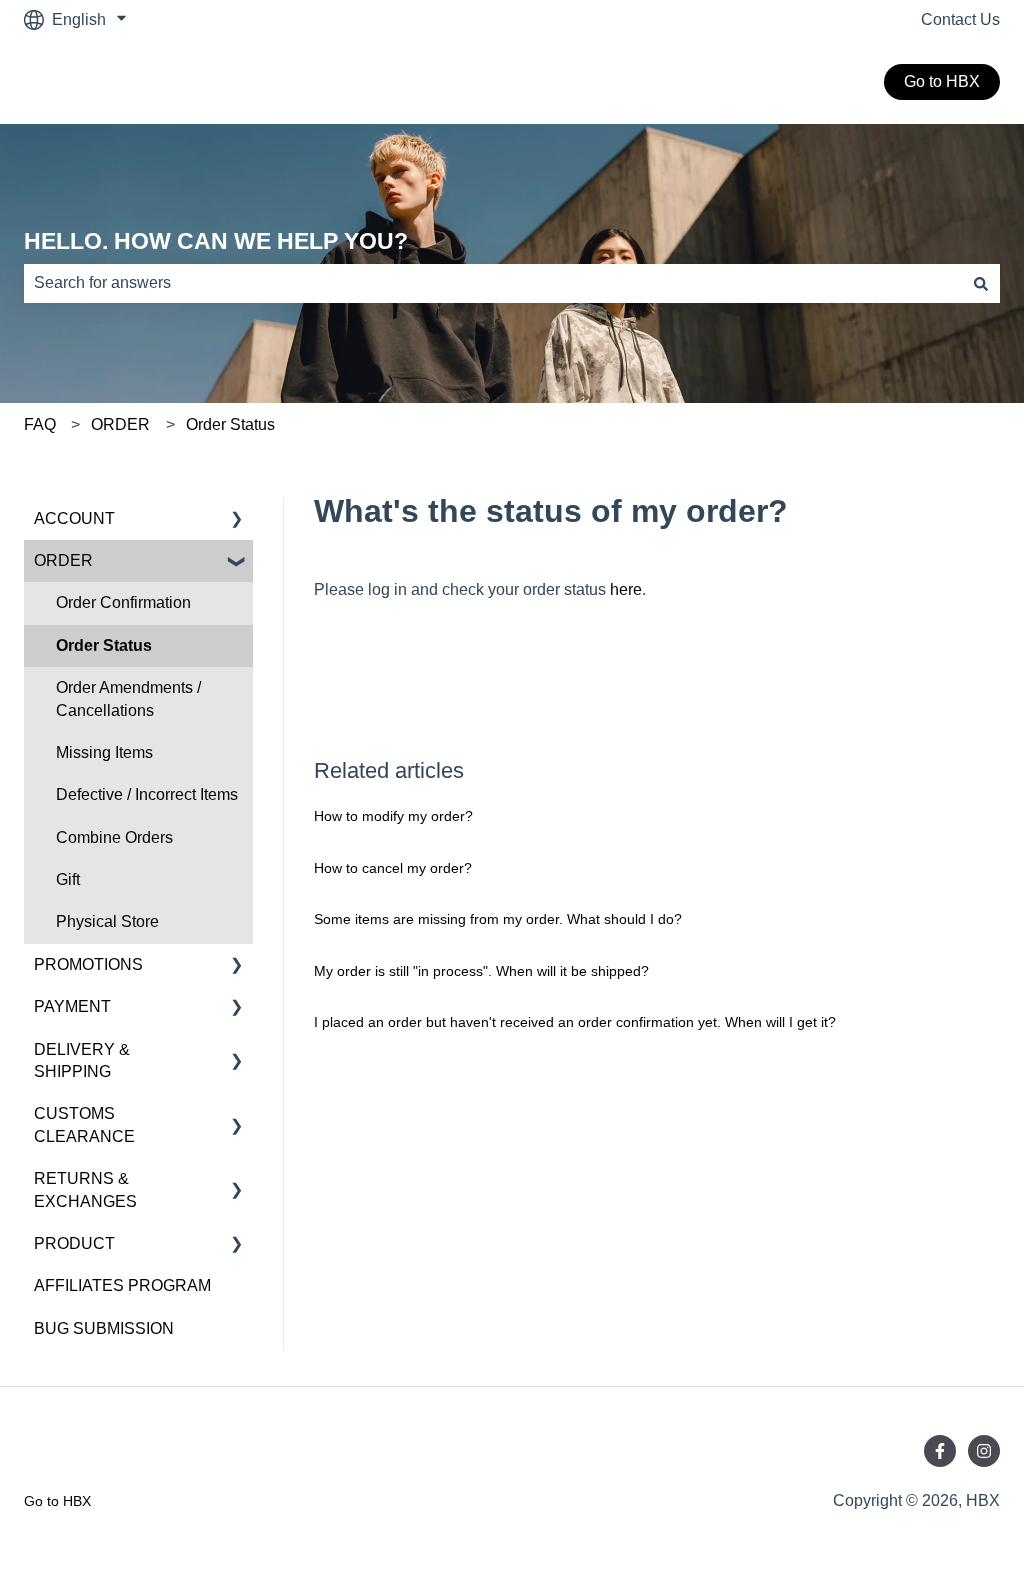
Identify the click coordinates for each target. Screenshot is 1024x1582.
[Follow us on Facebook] (940, 1451)
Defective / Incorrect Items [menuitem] (147, 794)
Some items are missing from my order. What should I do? (498, 919)
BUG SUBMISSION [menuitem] (104, 1328)
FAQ (40, 424)
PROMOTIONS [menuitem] (88, 964)
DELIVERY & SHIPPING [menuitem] (82, 1060)
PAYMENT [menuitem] (72, 1006)
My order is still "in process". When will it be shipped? (481, 971)
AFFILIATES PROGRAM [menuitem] (122, 1285)
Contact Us (960, 19)
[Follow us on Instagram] (984, 1451)
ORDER (120, 424)
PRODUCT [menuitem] (74, 1243)
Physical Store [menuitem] (107, 921)
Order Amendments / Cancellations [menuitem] (128, 698)
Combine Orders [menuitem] (114, 837)
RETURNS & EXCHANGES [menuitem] (85, 1189)
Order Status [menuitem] (104, 645)
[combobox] (493, 283)
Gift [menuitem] (68, 879)
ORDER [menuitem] (63, 560)
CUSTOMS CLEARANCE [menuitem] (84, 1124)
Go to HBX (942, 81)
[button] (237, 520)
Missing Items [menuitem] (104, 752)
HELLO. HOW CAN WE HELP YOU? (216, 241)
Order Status (230, 424)
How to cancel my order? (393, 868)
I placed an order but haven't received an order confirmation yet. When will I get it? (575, 1022)
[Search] (981, 283)
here (626, 589)
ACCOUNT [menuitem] (74, 518)
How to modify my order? (393, 816)
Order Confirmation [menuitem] (123, 602)
